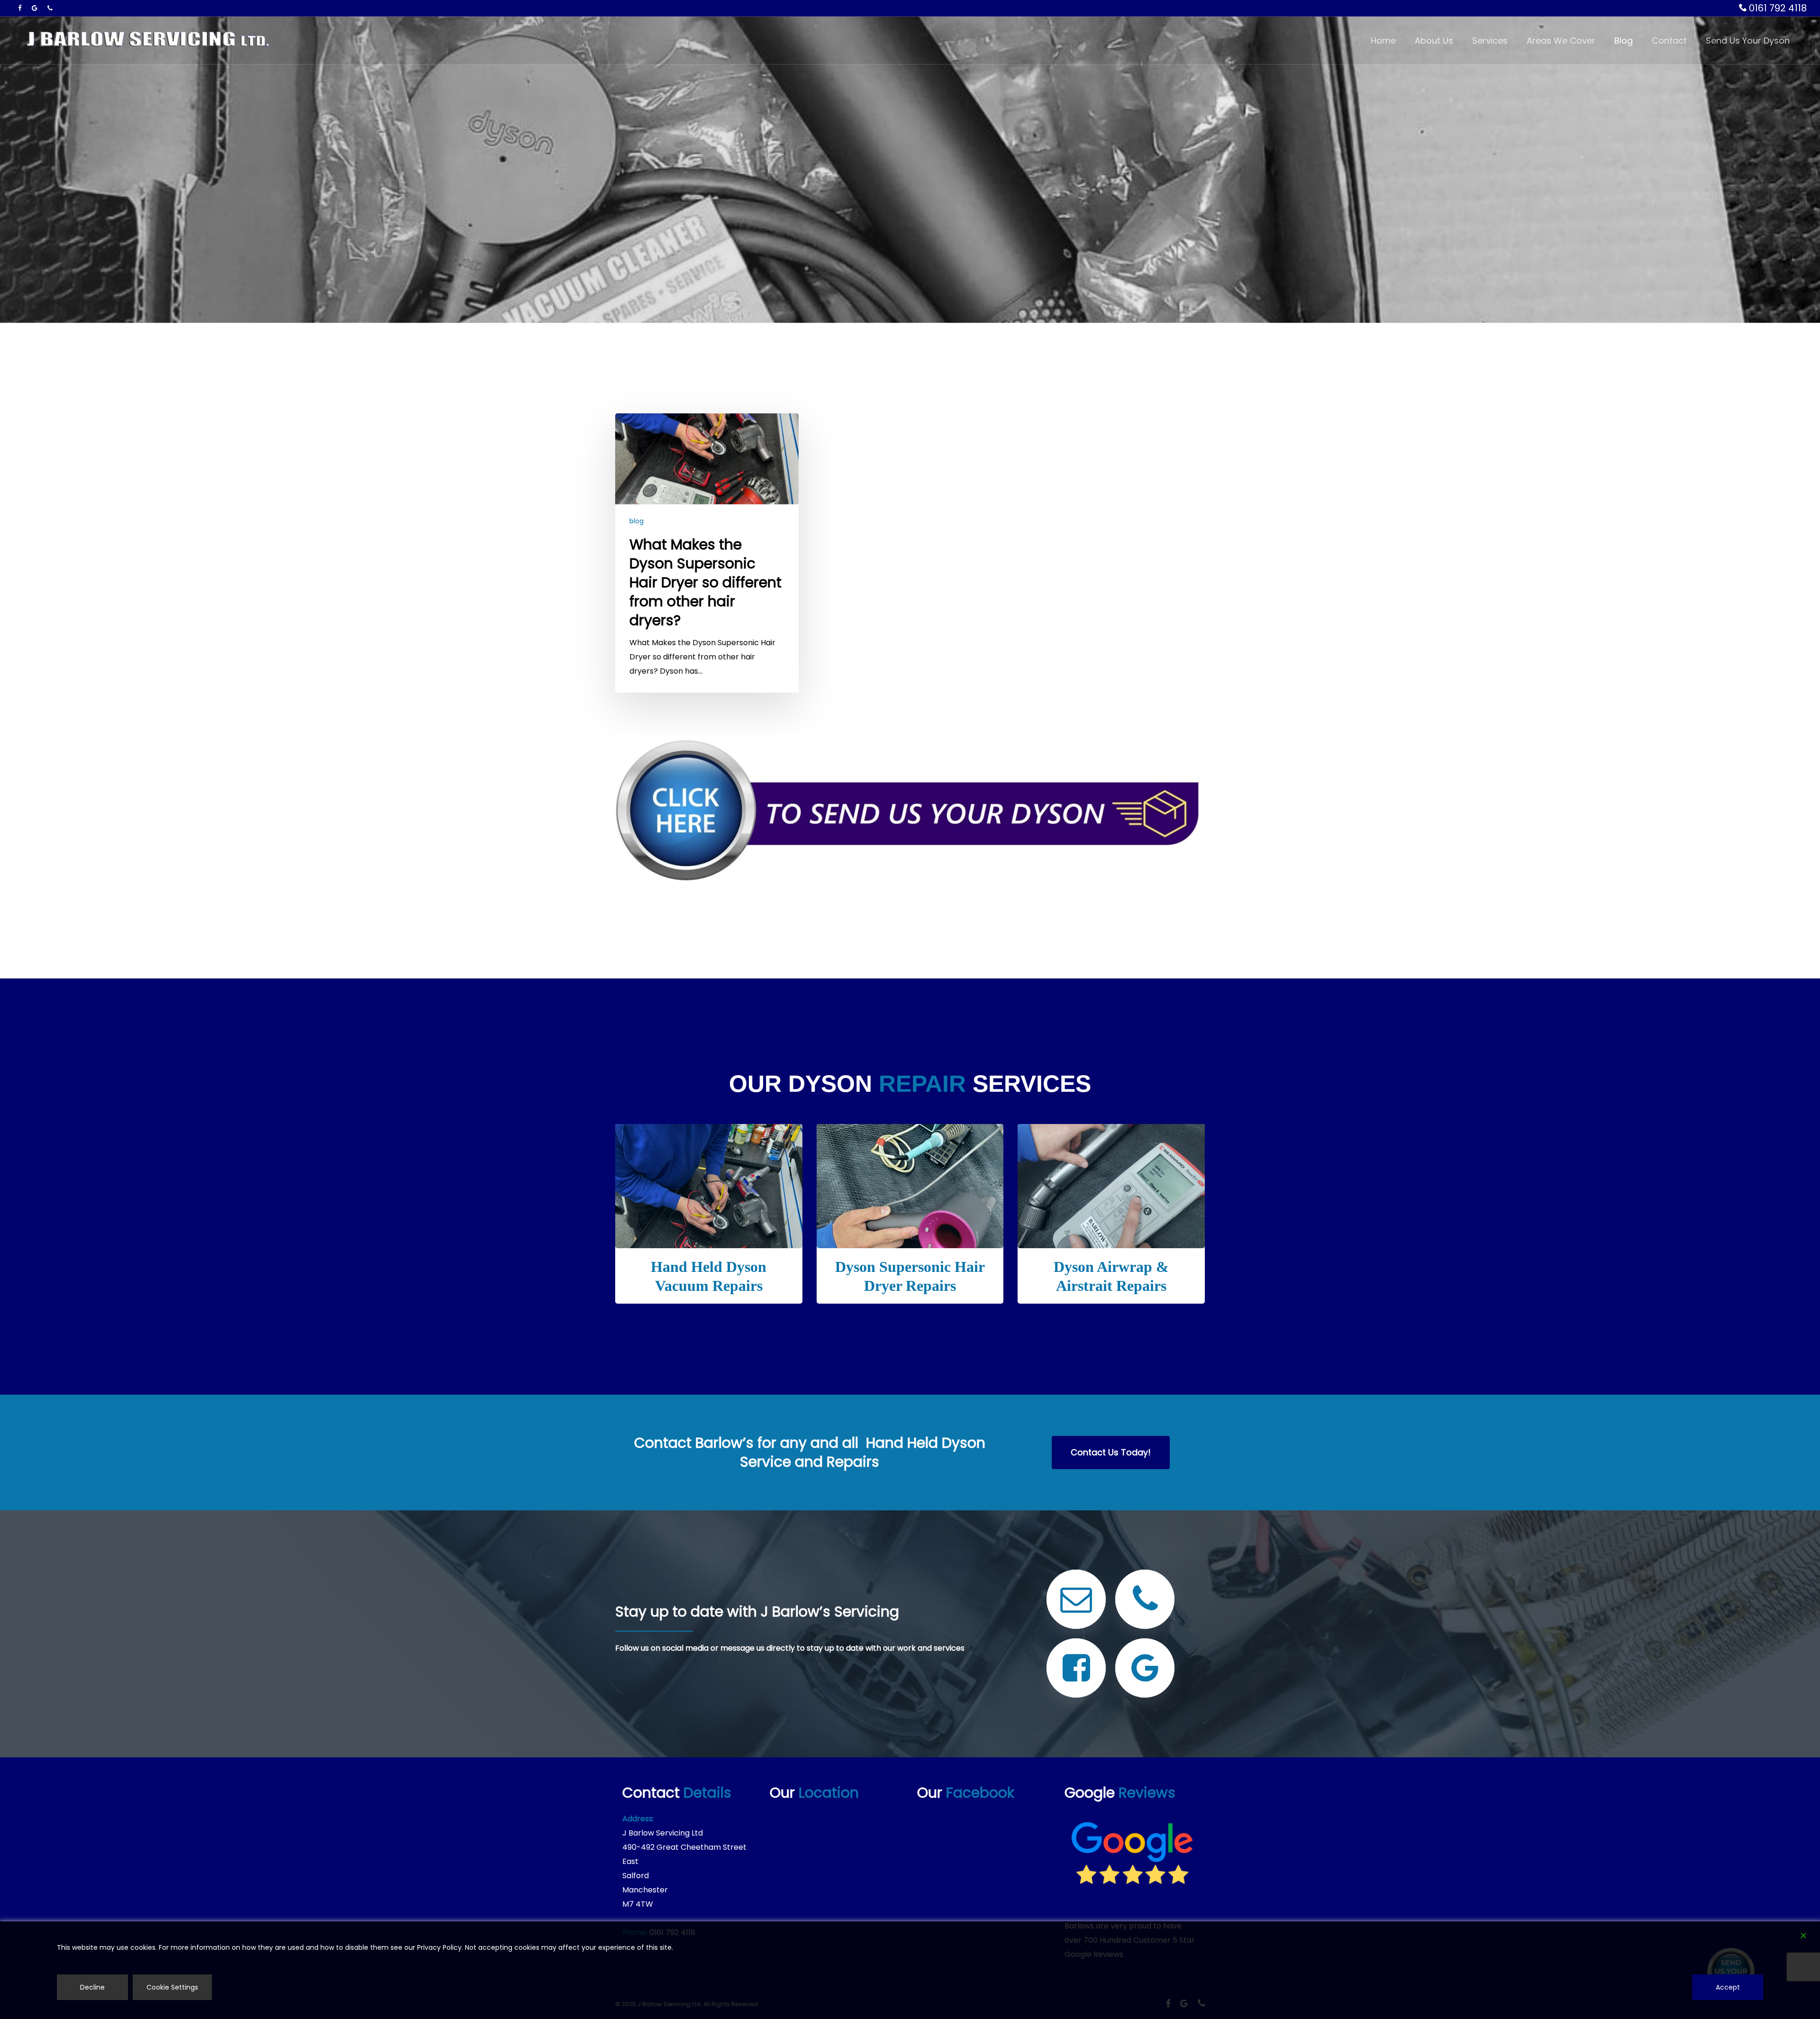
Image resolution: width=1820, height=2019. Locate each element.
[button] (1111, 1453)
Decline (92, 1987)
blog (637, 521)
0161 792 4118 (1777, 8)
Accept (1728, 1987)
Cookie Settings (172, 1987)
